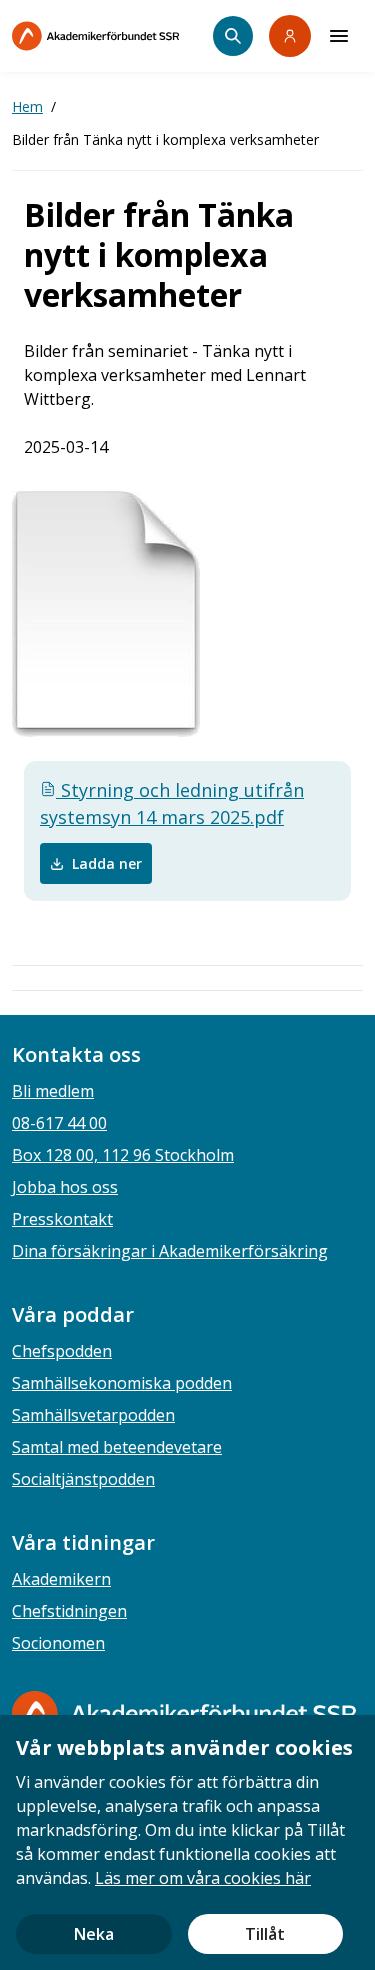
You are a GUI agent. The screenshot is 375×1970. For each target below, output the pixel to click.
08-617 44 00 (59, 1123)
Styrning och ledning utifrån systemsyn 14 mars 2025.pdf (172, 803)
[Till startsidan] (112, 36)
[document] (187, 1842)
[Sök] (233, 36)
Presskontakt (62, 1219)
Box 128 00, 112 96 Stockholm (123, 1155)
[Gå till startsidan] (184, 1713)
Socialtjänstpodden (83, 1479)
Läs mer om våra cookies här (203, 1878)
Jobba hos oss (65, 1187)
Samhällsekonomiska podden (122, 1383)
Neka (94, 1934)
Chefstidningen (69, 1611)
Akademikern (61, 1579)
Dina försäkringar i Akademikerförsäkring (170, 1251)
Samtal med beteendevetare (117, 1447)
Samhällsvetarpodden (93, 1415)
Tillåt (265, 1934)
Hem (27, 106)
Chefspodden (62, 1351)
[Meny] (339, 36)
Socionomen (58, 1643)
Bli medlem (53, 1091)
